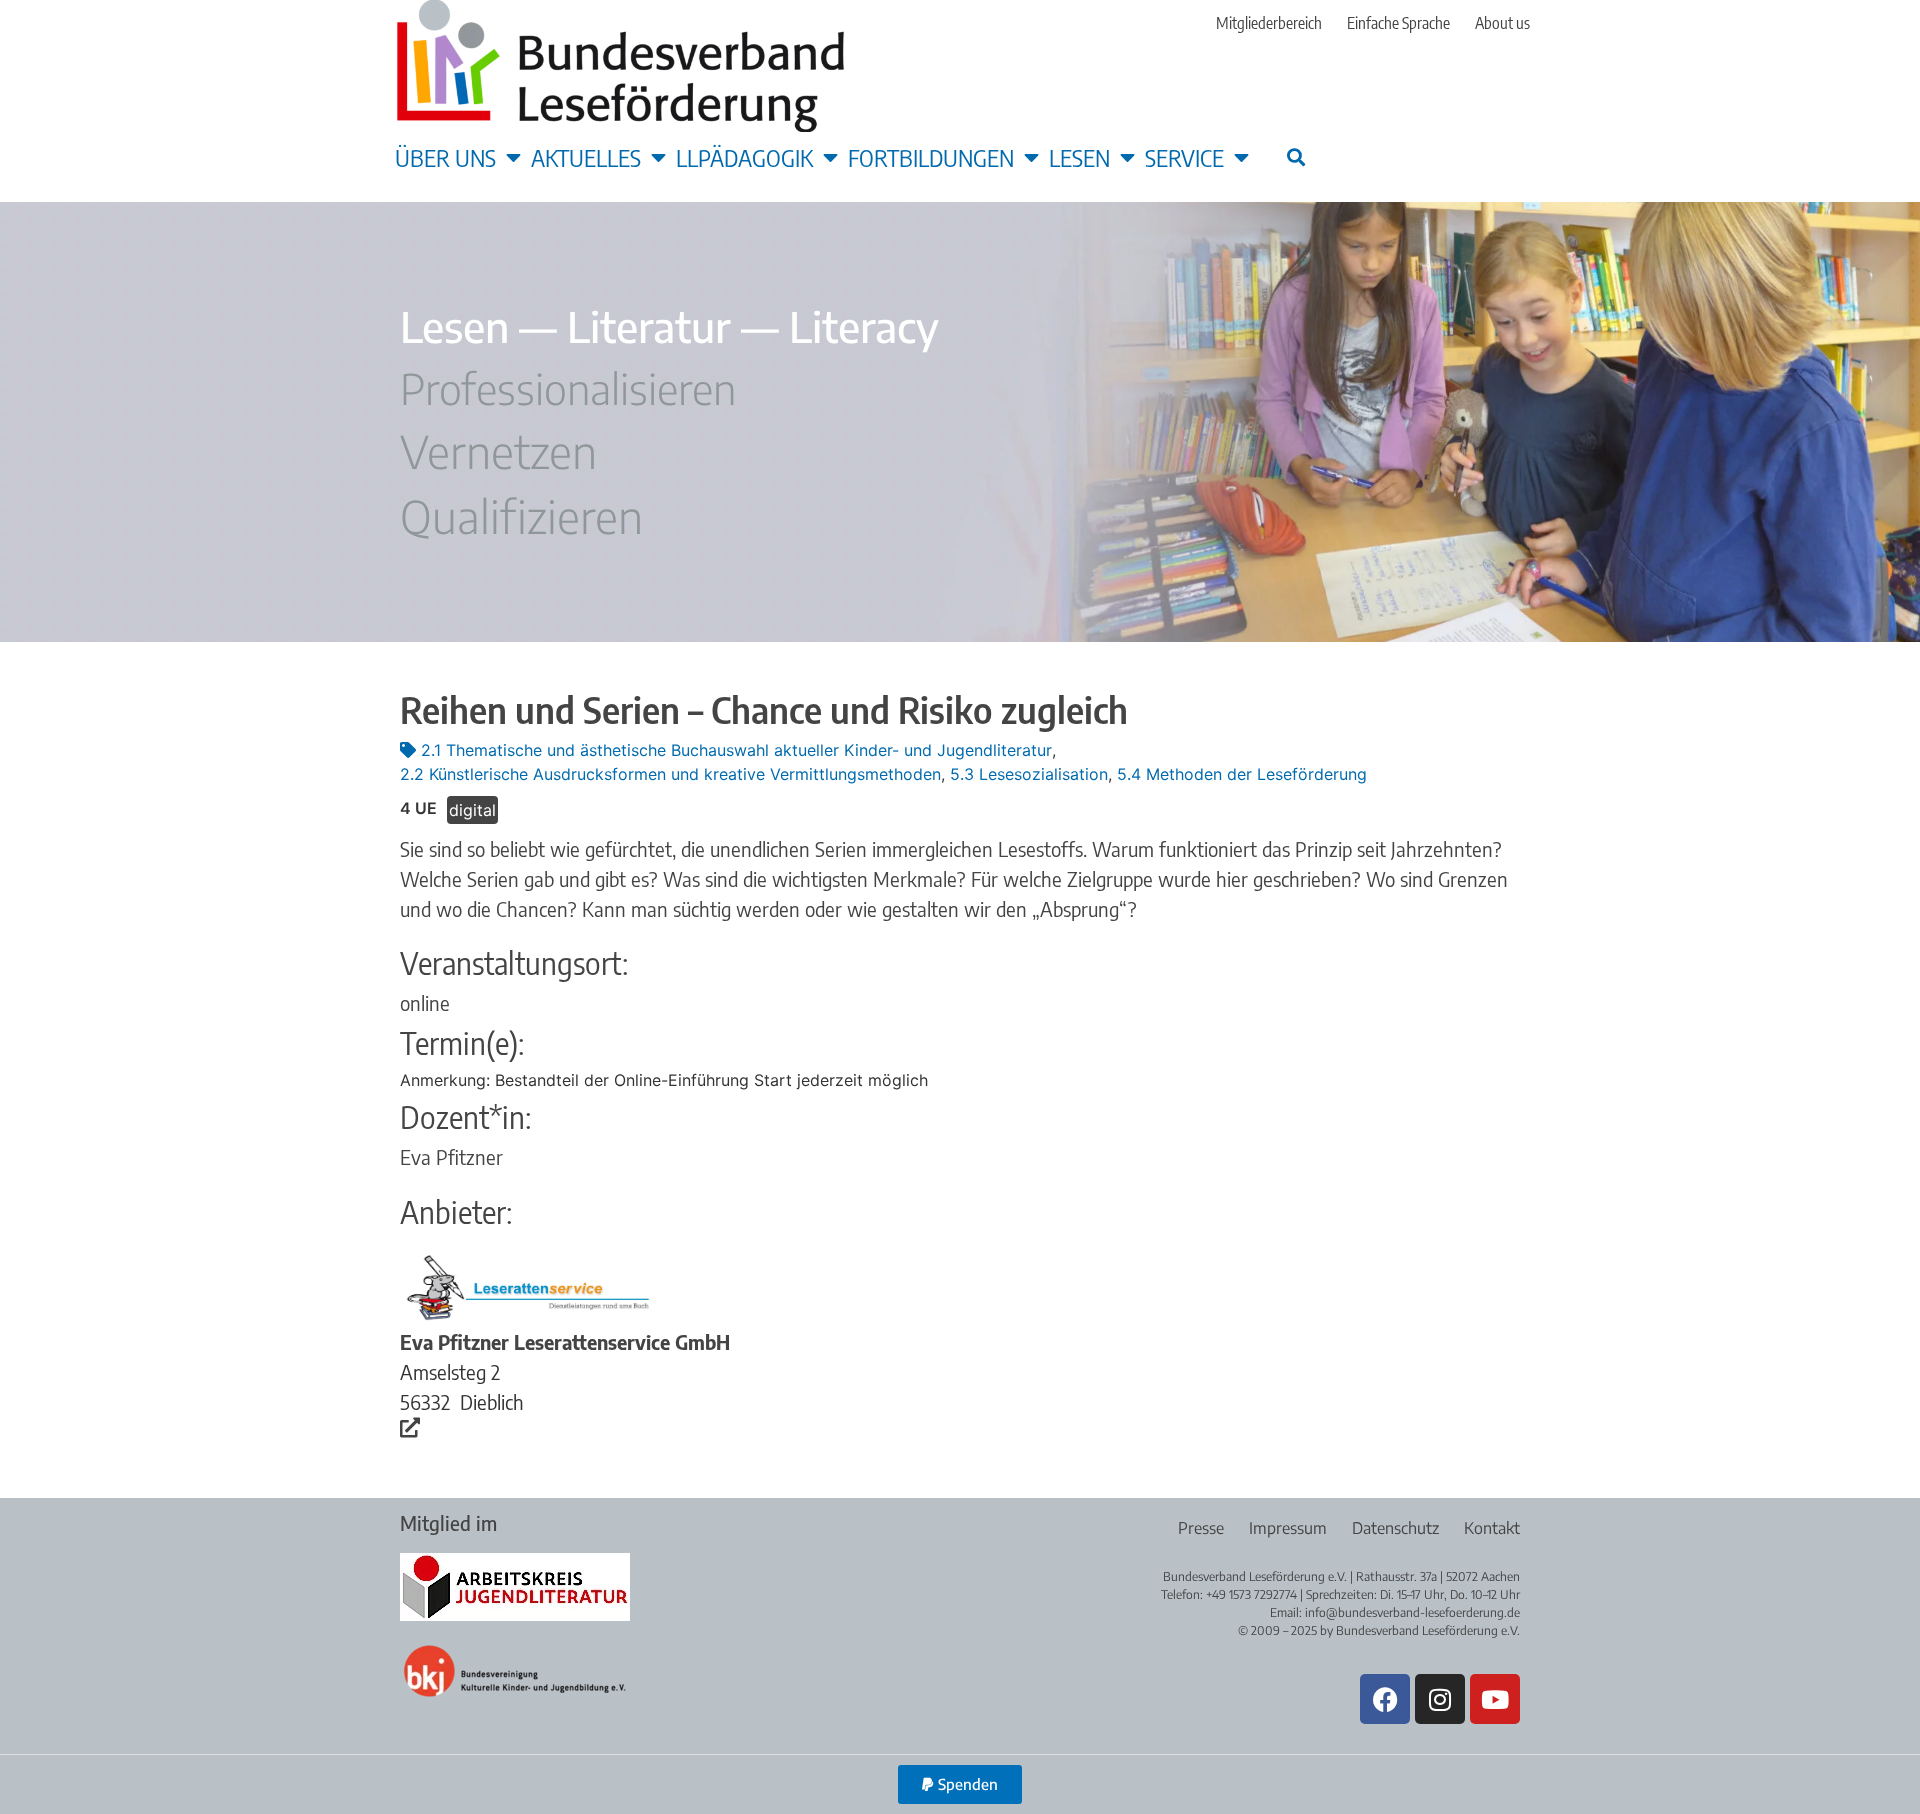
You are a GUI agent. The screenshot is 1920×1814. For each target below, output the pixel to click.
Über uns (445, 157)
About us (1502, 23)
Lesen (1079, 157)
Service (1184, 157)
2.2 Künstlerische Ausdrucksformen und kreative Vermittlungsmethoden (670, 774)
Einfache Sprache (1398, 23)
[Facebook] (1385, 1699)
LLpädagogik (744, 157)
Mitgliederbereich (1269, 23)
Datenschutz (1395, 1528)
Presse (1201, 1528)
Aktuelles (586, 157)
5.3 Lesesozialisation (1029, 774)
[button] (1295, 156)
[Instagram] (1440, 1699)
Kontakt (1492, 1528)
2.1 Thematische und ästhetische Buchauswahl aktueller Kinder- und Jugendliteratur (736, 750)
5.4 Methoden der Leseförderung (1242, 774)
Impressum (1288, 1528)
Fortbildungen (931, 157)
